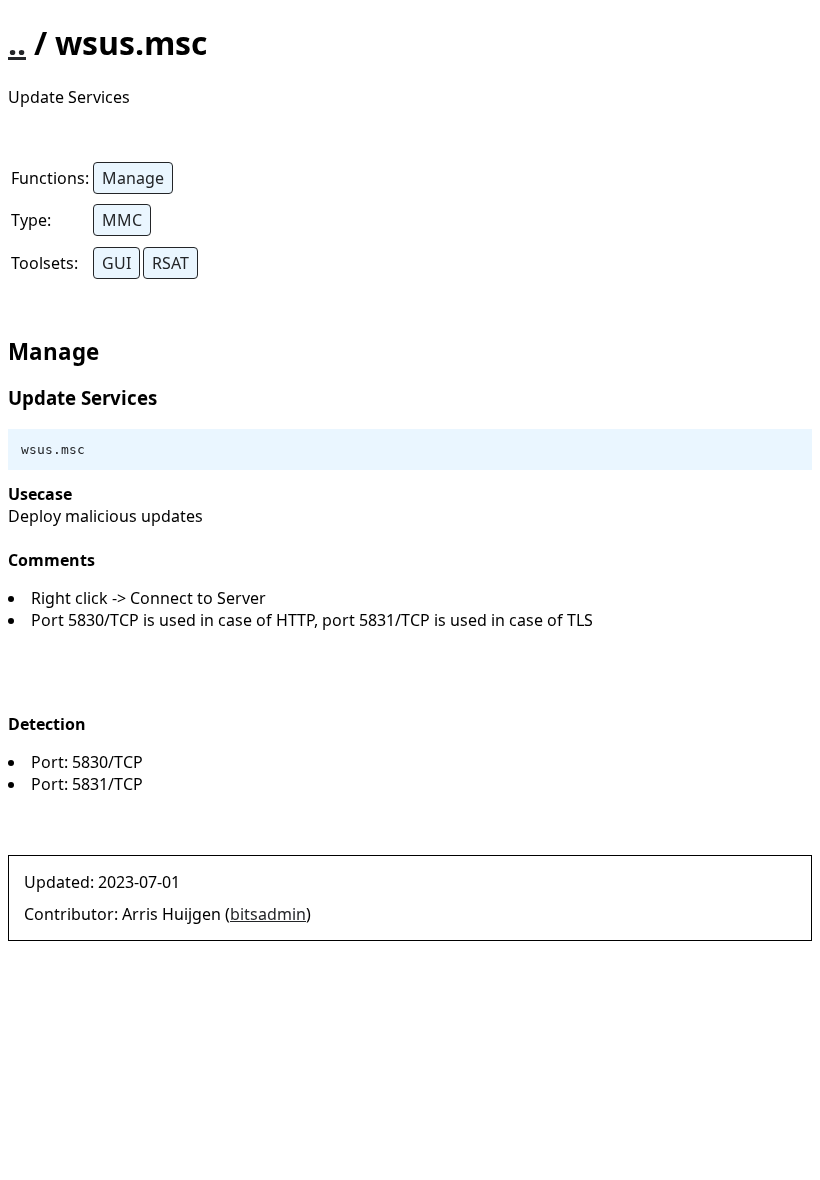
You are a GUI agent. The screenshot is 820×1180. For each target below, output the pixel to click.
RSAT (170, 263)
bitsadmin (268, 914)
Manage (133, 178)
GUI (116, 263)
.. (17, 42)
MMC (122, 220)
